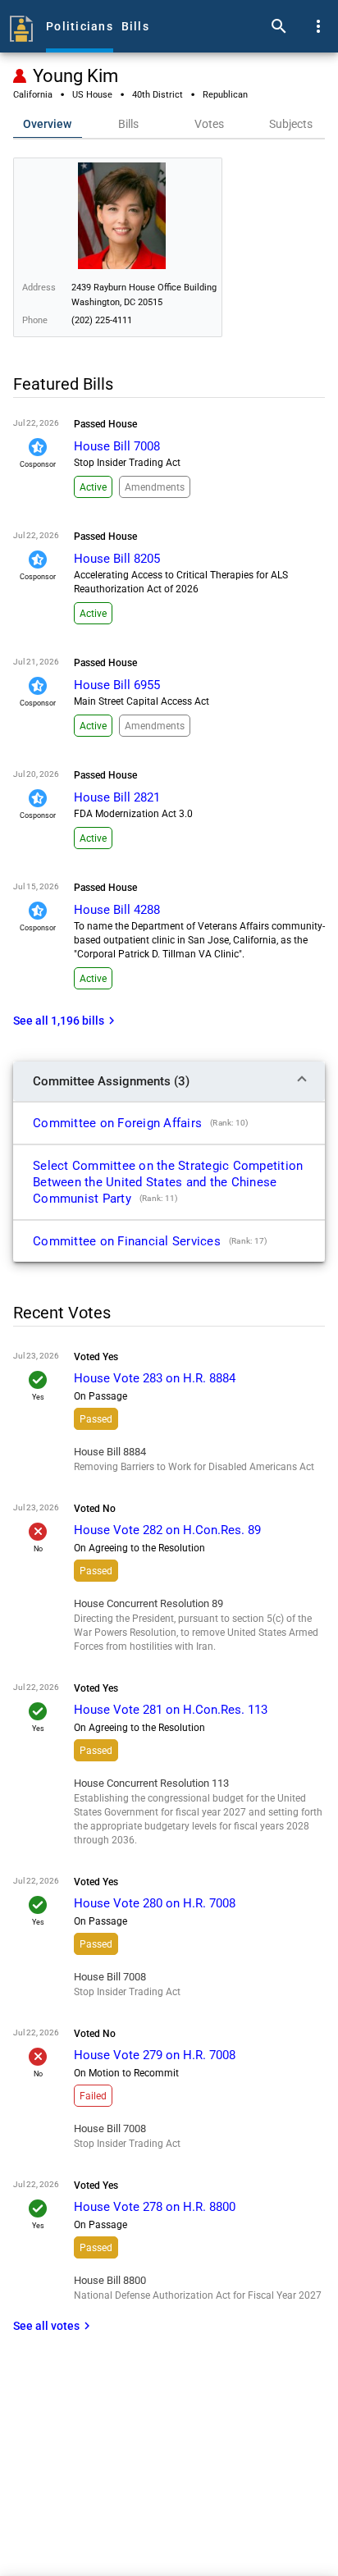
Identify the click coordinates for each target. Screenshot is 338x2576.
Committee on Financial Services (127, 1241)
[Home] (21, 26)
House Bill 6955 (117, 685)
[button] (169, 1081)
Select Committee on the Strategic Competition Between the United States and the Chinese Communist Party (168, 1182)
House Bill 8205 (117, 559)
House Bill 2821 (117, 797)
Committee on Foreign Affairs (117, 1123)
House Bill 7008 (117, 446)
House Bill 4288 (117, 910)
